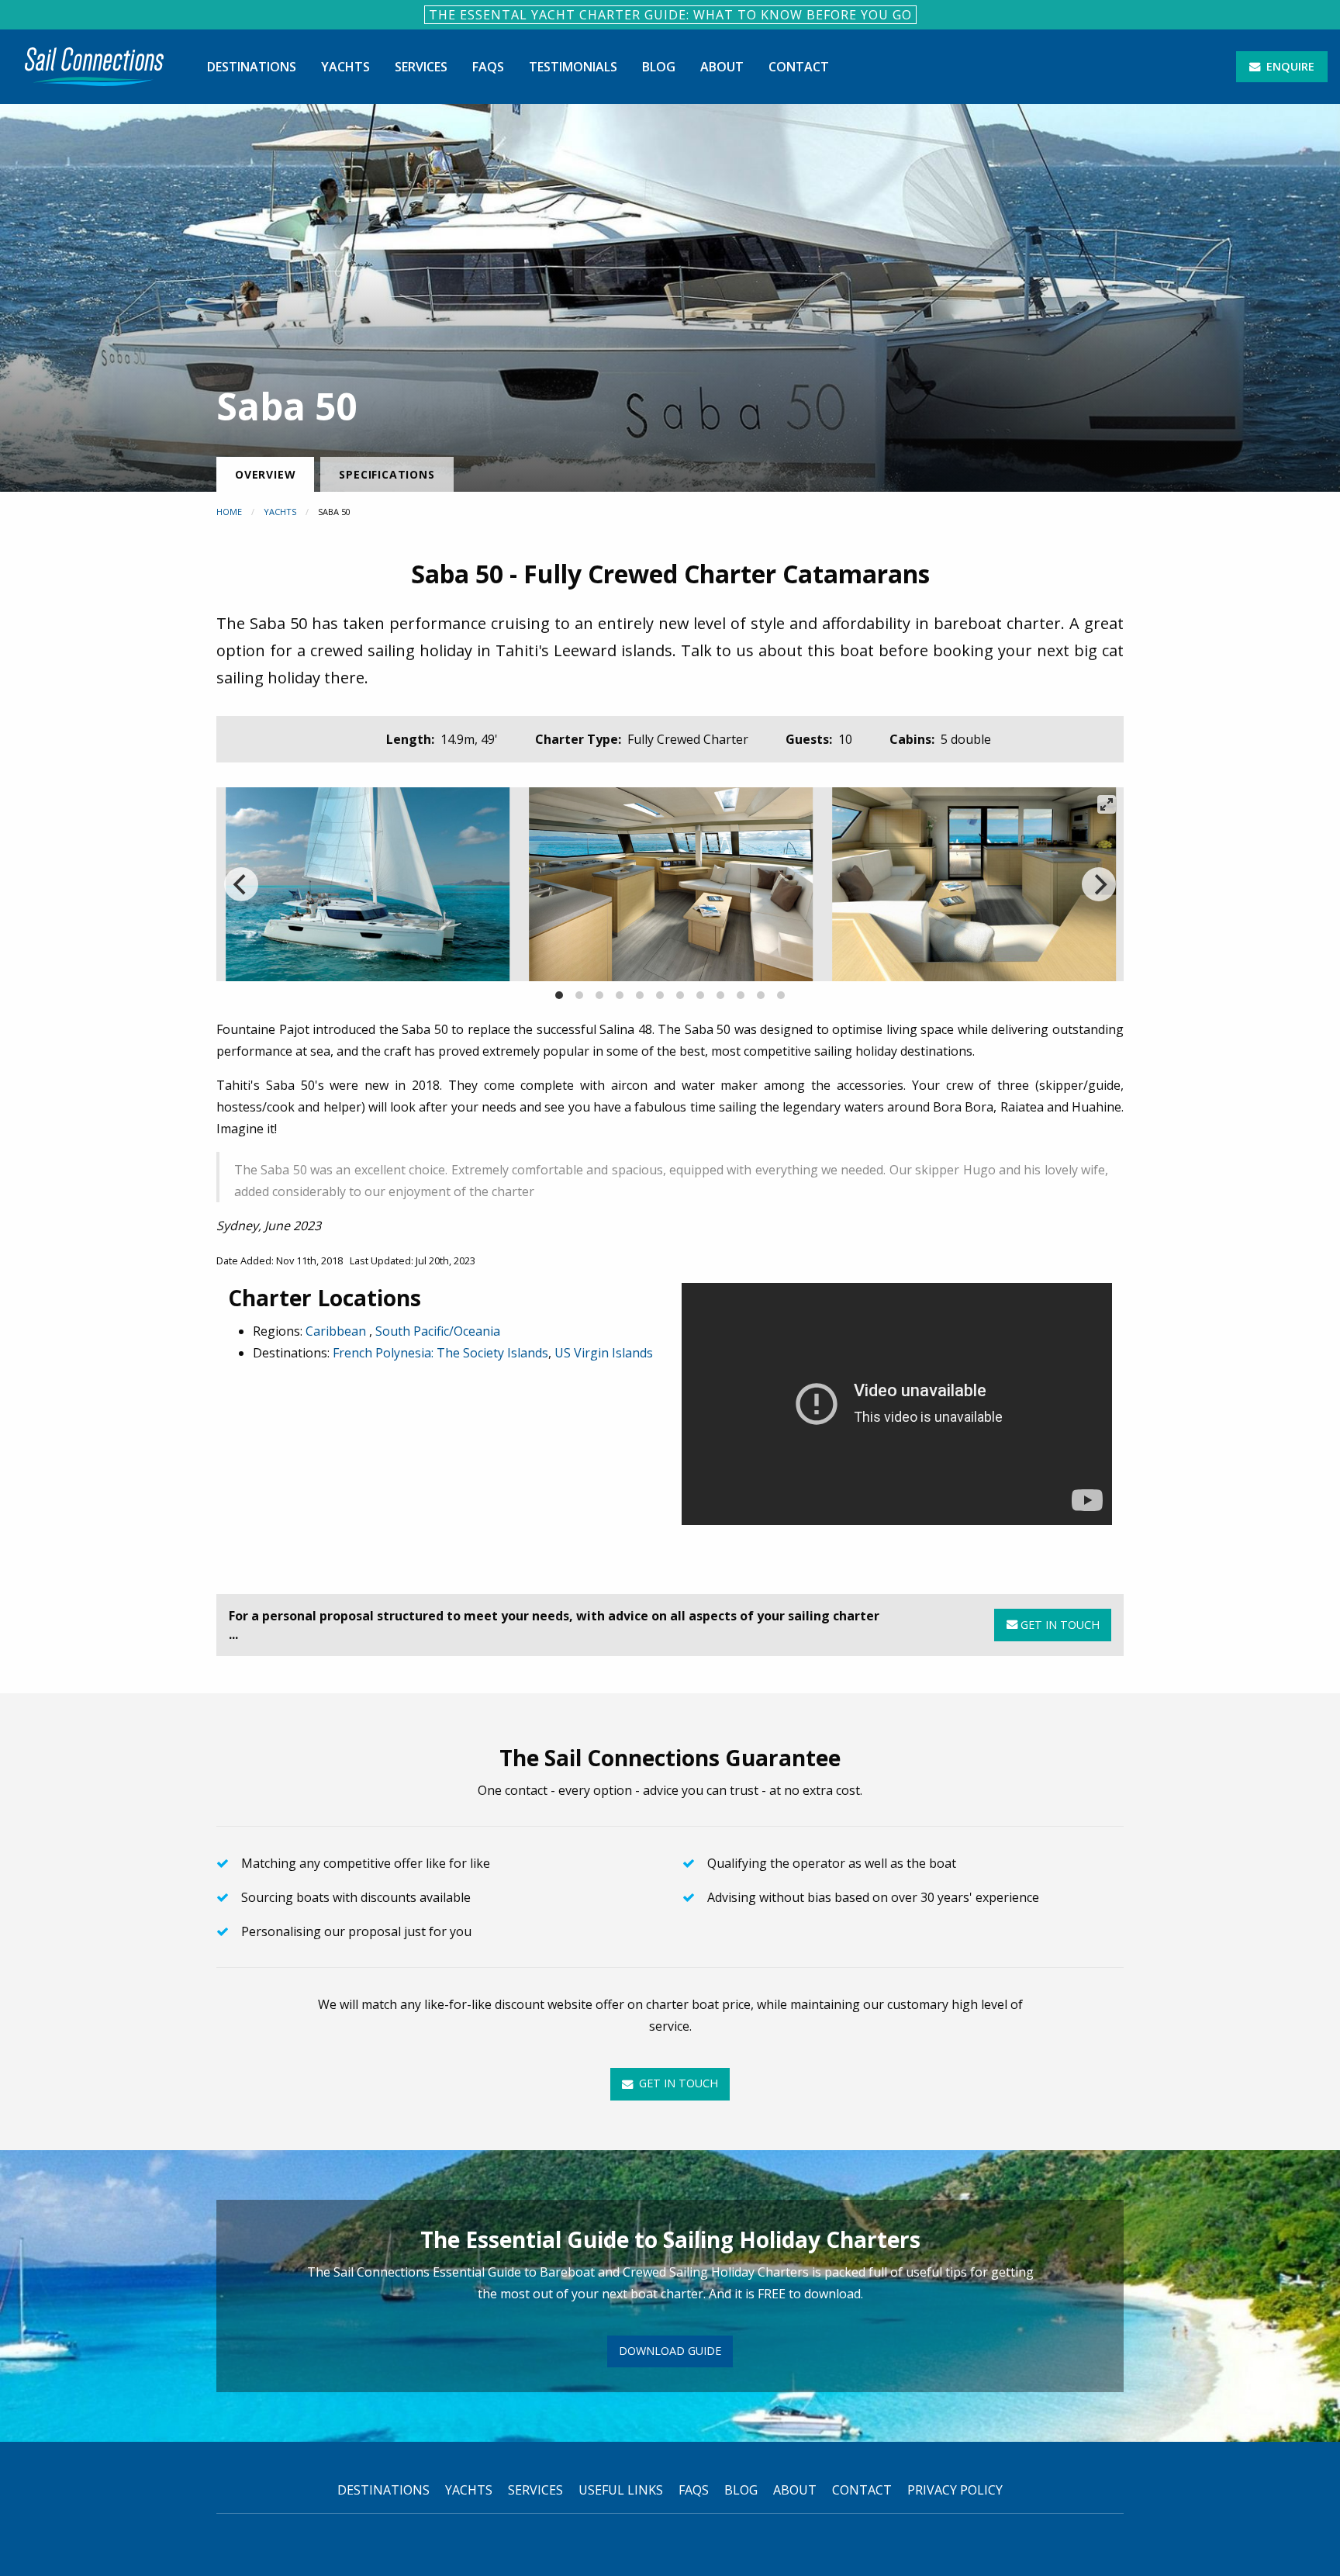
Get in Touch (1059, 1625)
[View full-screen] (1107, 804)
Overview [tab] (265, 474)
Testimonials (573, 67)
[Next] (1099, 884)
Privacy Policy (955, 2490)
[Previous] (241, 884)
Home (229, 512)
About (722, 67)
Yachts (345, 67)
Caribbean (337, 1331)
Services (421, 67)
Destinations (252, 67)
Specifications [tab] (387, 474)
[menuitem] (94, 67)
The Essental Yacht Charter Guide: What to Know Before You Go (670, 15)
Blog (659, 67)
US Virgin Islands (604, 1353)
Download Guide (670, 2351)
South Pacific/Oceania (438, 1331)
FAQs (488, 67)
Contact (799, 67)
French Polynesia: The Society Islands (440, 1353)
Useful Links (621, 2490)
